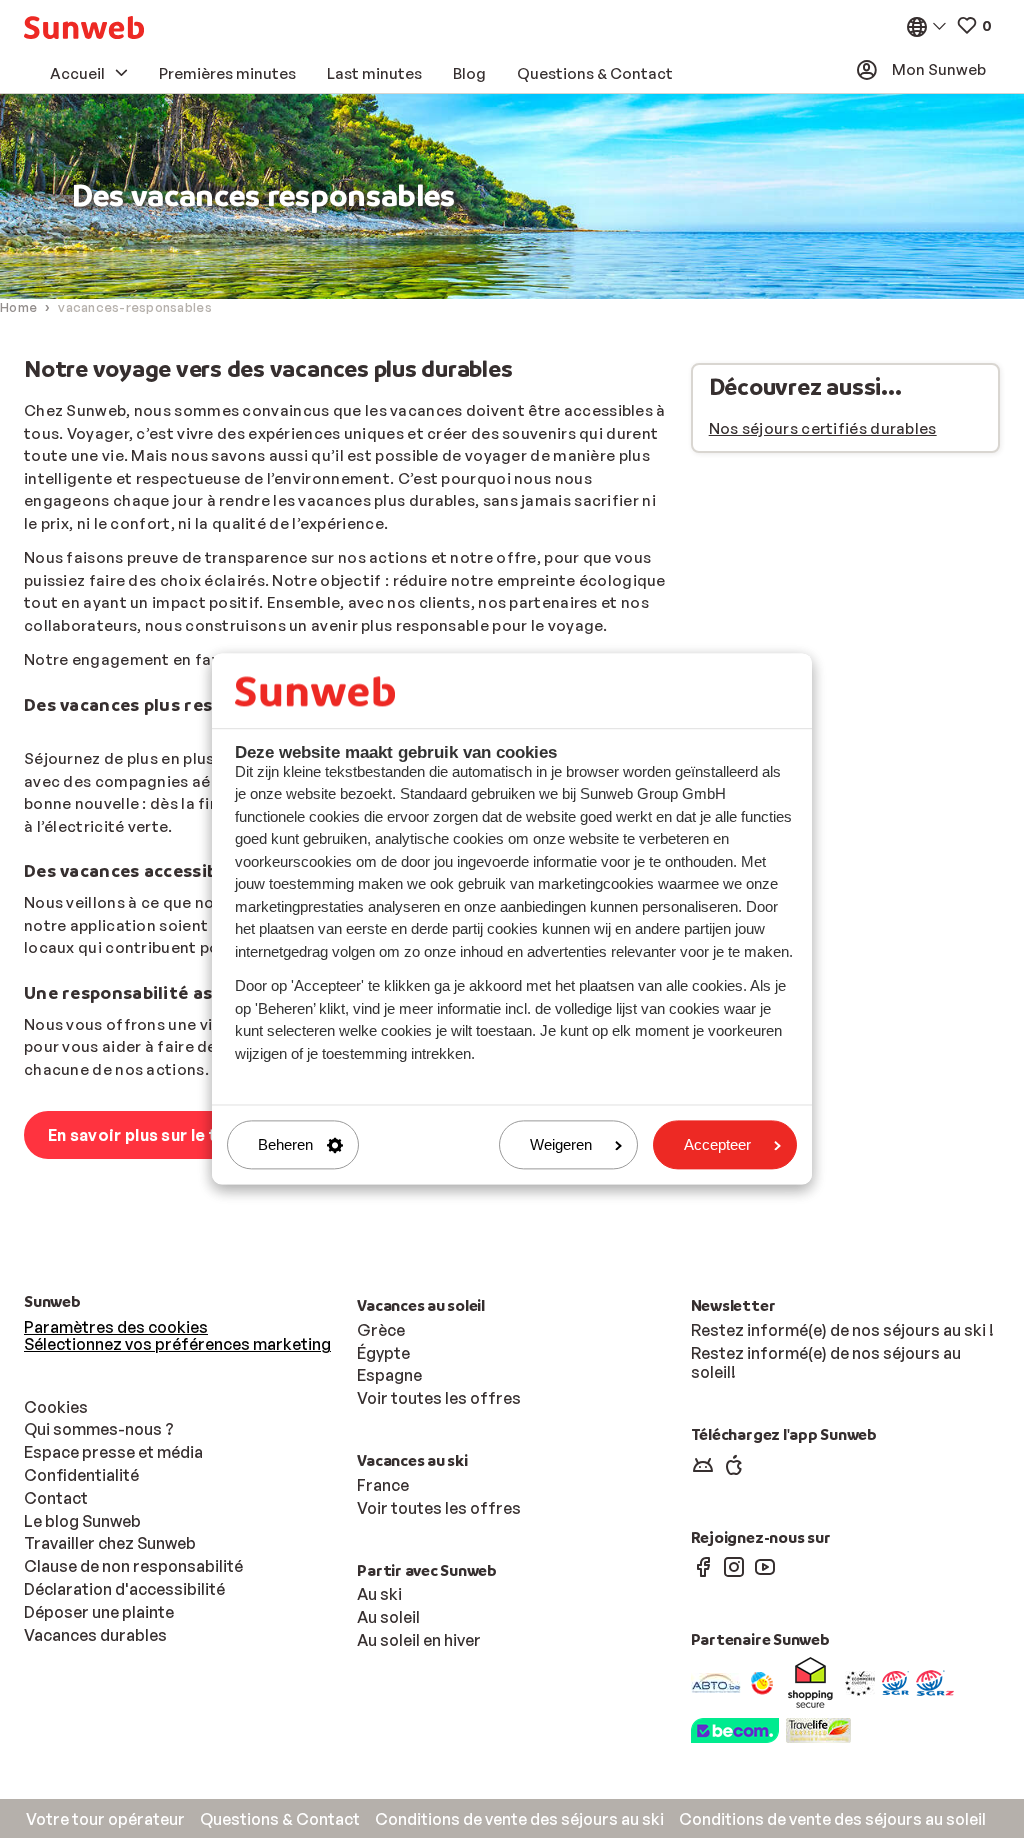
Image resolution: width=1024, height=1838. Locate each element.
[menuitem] (84, 27)
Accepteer (717, 1144)
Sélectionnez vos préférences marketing (177, 1344)
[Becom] (735, 1729)
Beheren (285, 1144)
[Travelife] (818, 1729)
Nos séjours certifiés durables (823, 428)
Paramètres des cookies (116, 1327)
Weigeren (561, 1144)
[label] (935, 1682)
